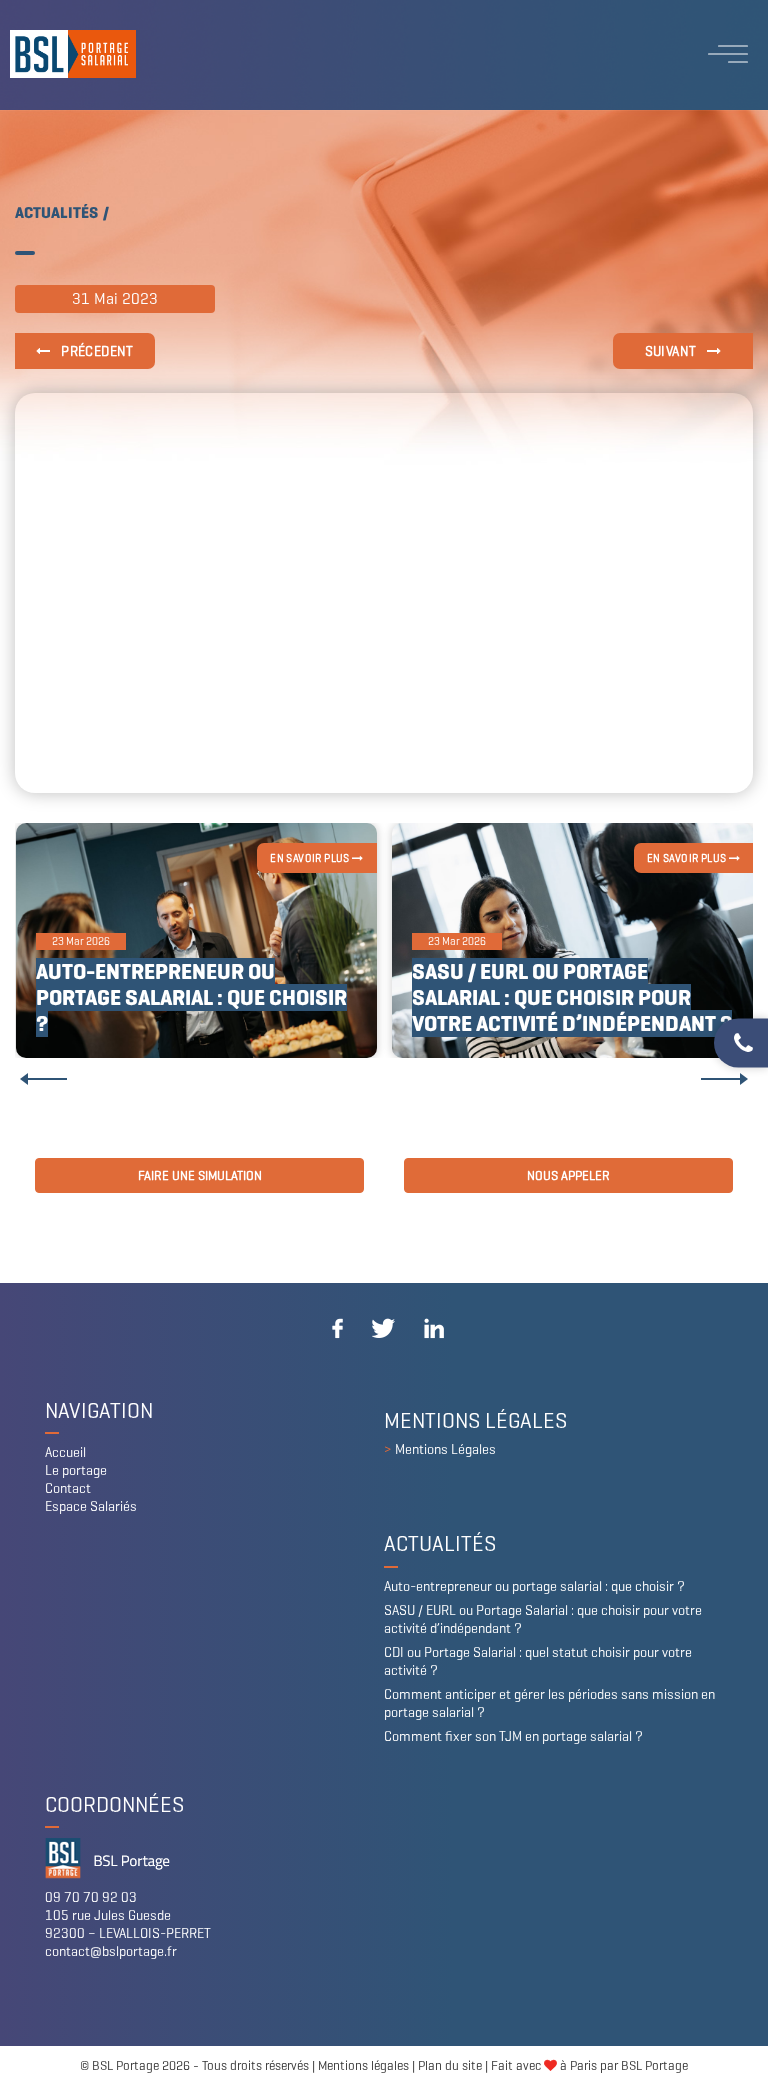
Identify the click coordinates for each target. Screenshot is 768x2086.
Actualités (56, 212)
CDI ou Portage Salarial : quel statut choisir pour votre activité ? (538, 1661)
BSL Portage (654, 2065)
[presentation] (43, 1079)
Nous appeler (568, 1175)
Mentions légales (363, 2065)
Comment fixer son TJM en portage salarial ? (513, 1736)
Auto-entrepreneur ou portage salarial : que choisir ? (191, 997)
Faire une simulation (200, 1175)
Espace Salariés (91, 1506)
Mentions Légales (445, 1449)
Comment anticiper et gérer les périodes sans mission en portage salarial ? (549, 1703)
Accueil (65, 1452)
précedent (96, 351)
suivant (672, 351)
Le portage (76, 1470)
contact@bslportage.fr (111, 1951)
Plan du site (450, 2065)
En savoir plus (311, 858)
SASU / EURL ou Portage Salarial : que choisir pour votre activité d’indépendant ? (572, 997)
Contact (68, 1488)
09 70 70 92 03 (91, 1897)
